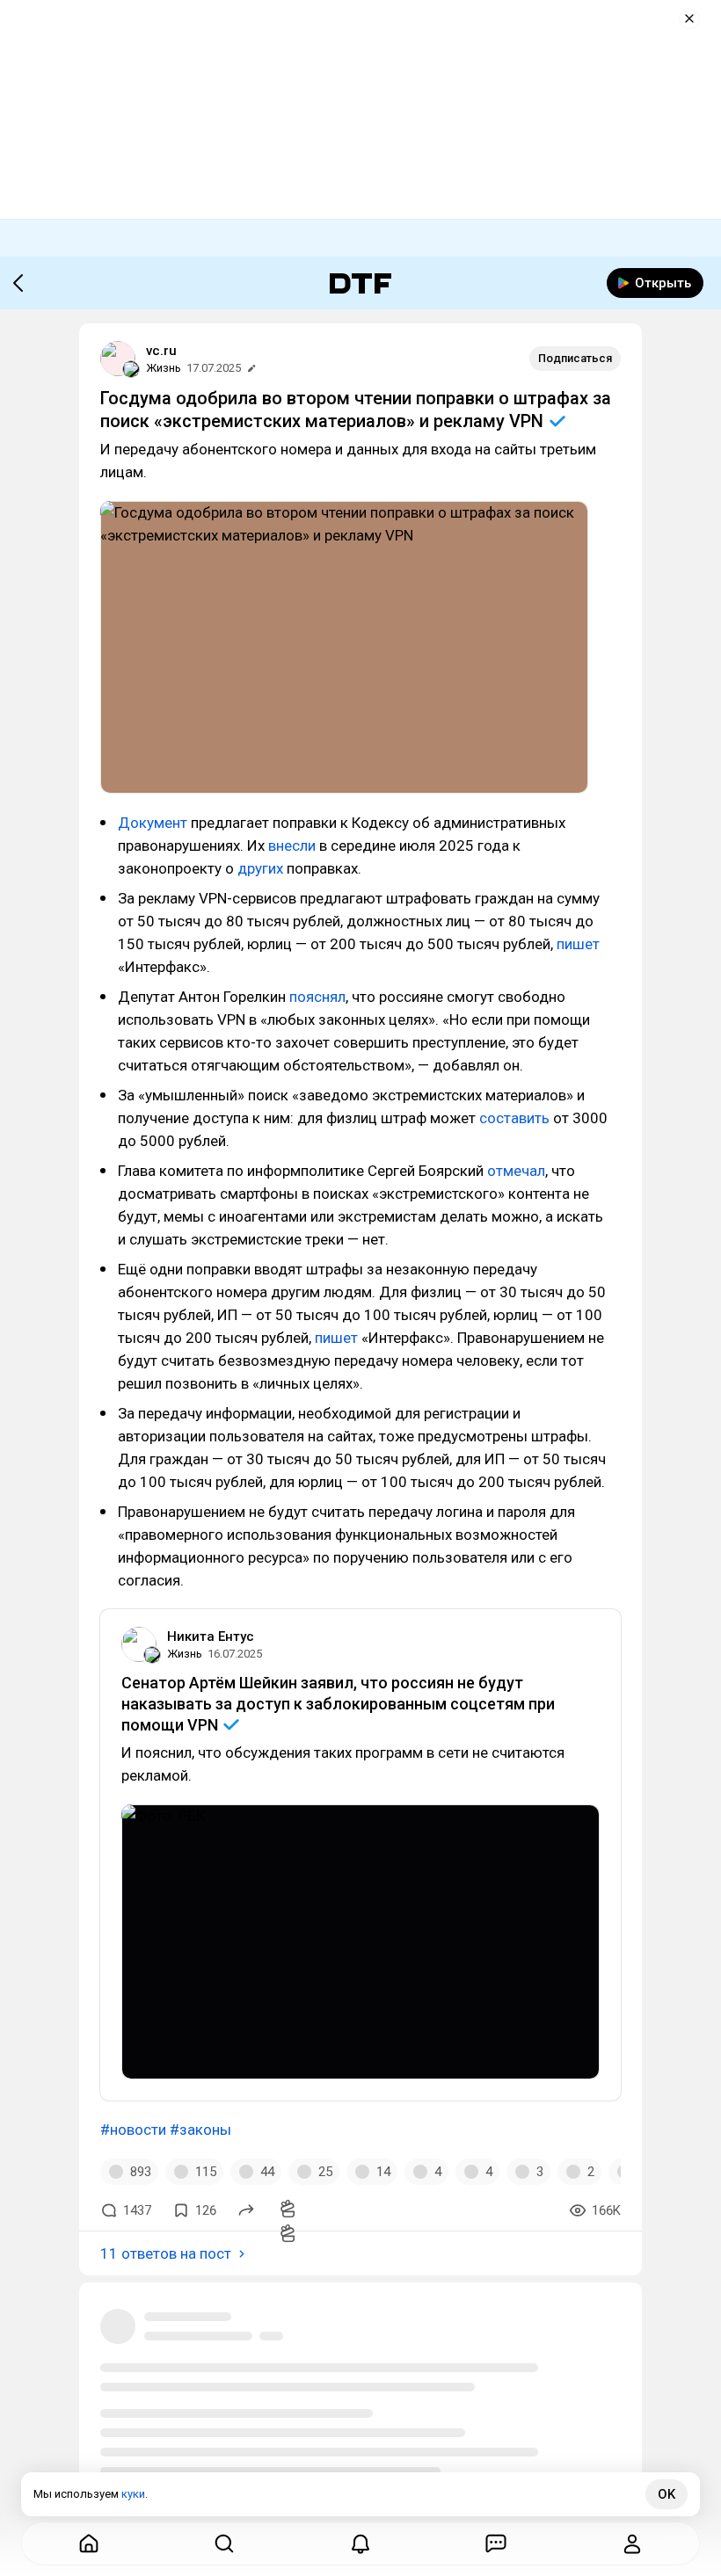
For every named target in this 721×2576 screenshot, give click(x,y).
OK (666, 2494)
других (262, 868)
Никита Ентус (211, 1636)
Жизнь (164, 368)
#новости (133, 2130)
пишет (578, 944)
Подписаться (575, 358)
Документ (154, 823)
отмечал (516, 1171)
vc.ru (161, 351)
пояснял (317, 997)
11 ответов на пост (166, 2253)
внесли (292, 845)
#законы (200, 2130)
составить (514, 1118)
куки (133, 2494)
